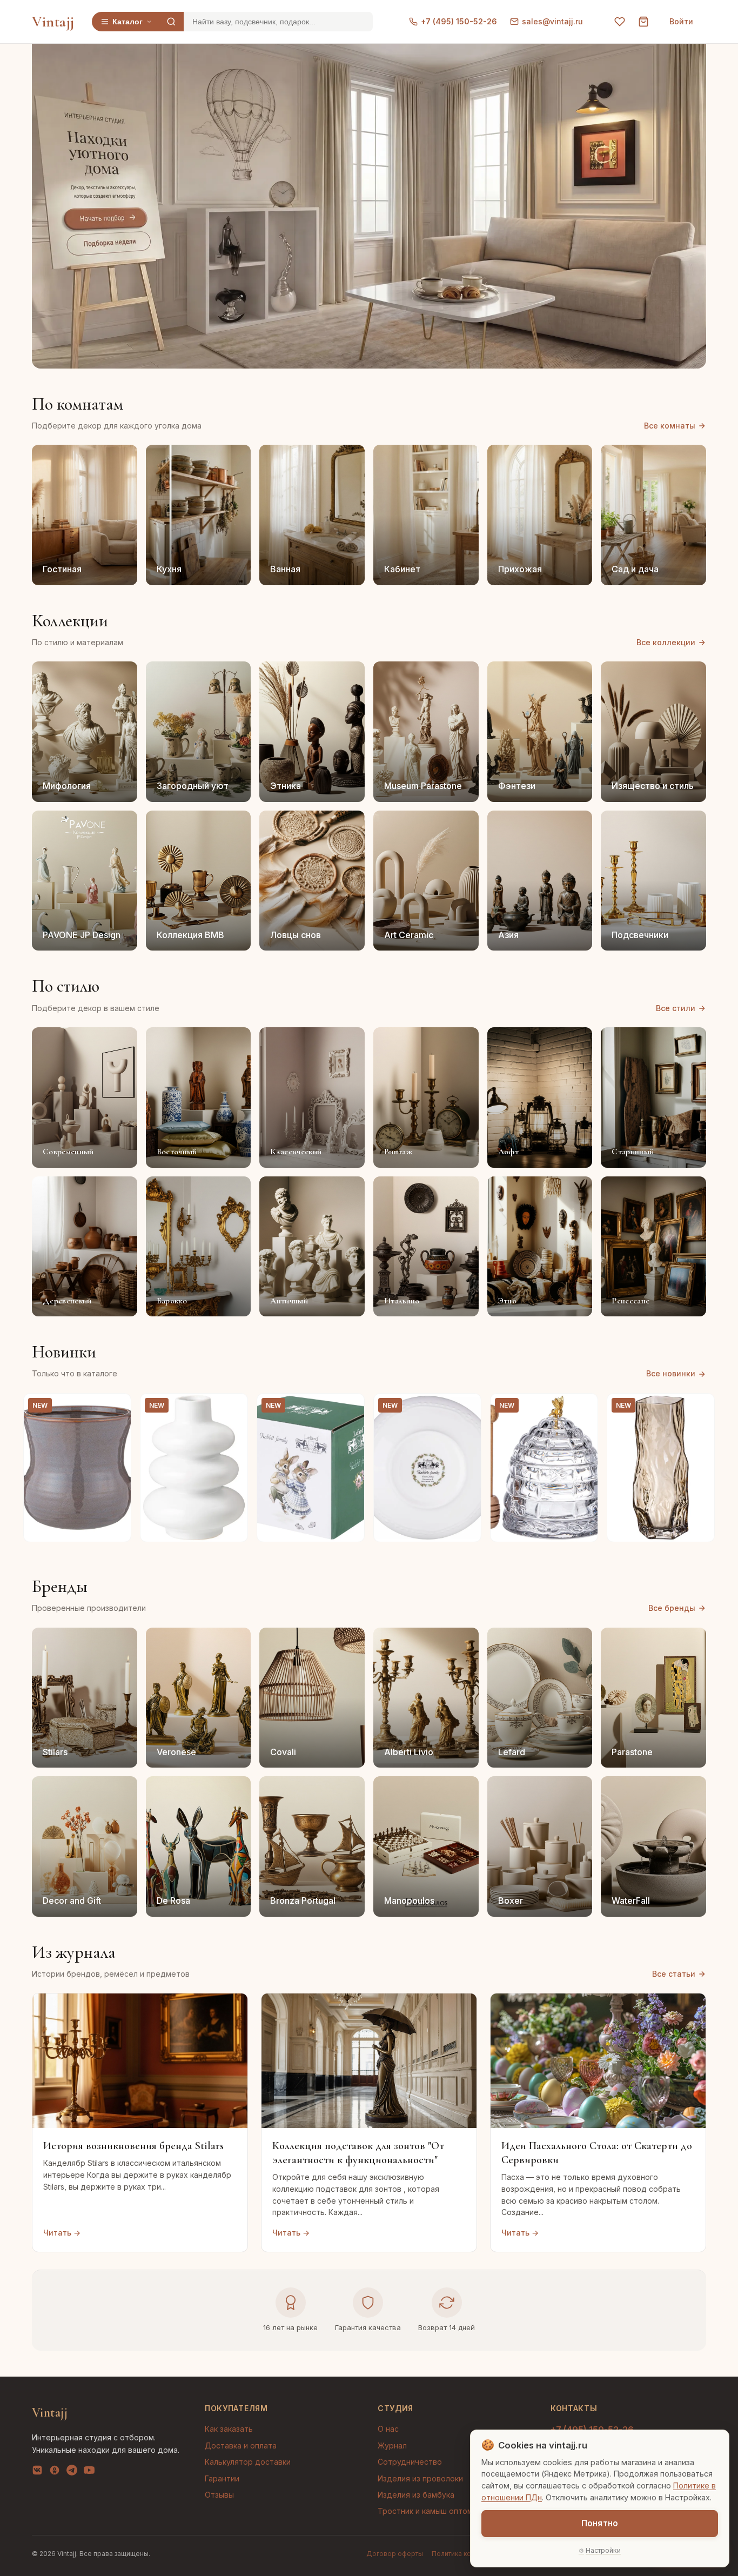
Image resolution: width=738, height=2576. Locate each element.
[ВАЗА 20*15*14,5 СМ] (77, 1468)
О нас (388, 2429)
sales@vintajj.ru (552, 21)
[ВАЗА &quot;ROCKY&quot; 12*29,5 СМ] (661, 1468)
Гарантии (222, 2478)
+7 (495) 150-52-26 (459, 21)
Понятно (600, 2523)
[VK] (37, 2472)
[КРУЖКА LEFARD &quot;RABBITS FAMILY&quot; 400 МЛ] (311, 1468)
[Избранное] (620, 22)
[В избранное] (117, 1408)
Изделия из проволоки (420, 2478)
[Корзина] (643, 22)
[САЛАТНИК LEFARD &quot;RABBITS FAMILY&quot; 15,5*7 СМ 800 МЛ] (427, 1468)
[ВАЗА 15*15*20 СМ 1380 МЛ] (194, 1468)
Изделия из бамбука (416, 2495)
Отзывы (219, 2495)
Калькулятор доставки (248, 2462)
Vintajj (53, 22)
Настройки (603, 2550)
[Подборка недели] (109, 243)
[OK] (55, 2472)
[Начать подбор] (106, 219)
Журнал (392, 2445)
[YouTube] (89, 2472)
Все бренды (672, 1608)
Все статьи (674, 1974)
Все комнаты (670, 426)
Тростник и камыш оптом (425, 2511)
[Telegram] (72, 2472)
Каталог (128, 22)
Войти (681, 21)
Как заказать (229, 2429)
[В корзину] (117, 1528)
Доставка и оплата (241, 2445)
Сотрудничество (410, 2462)
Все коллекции (666, 642)
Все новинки (671, 1373)
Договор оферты (395, 2554)
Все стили (676, 1008)
